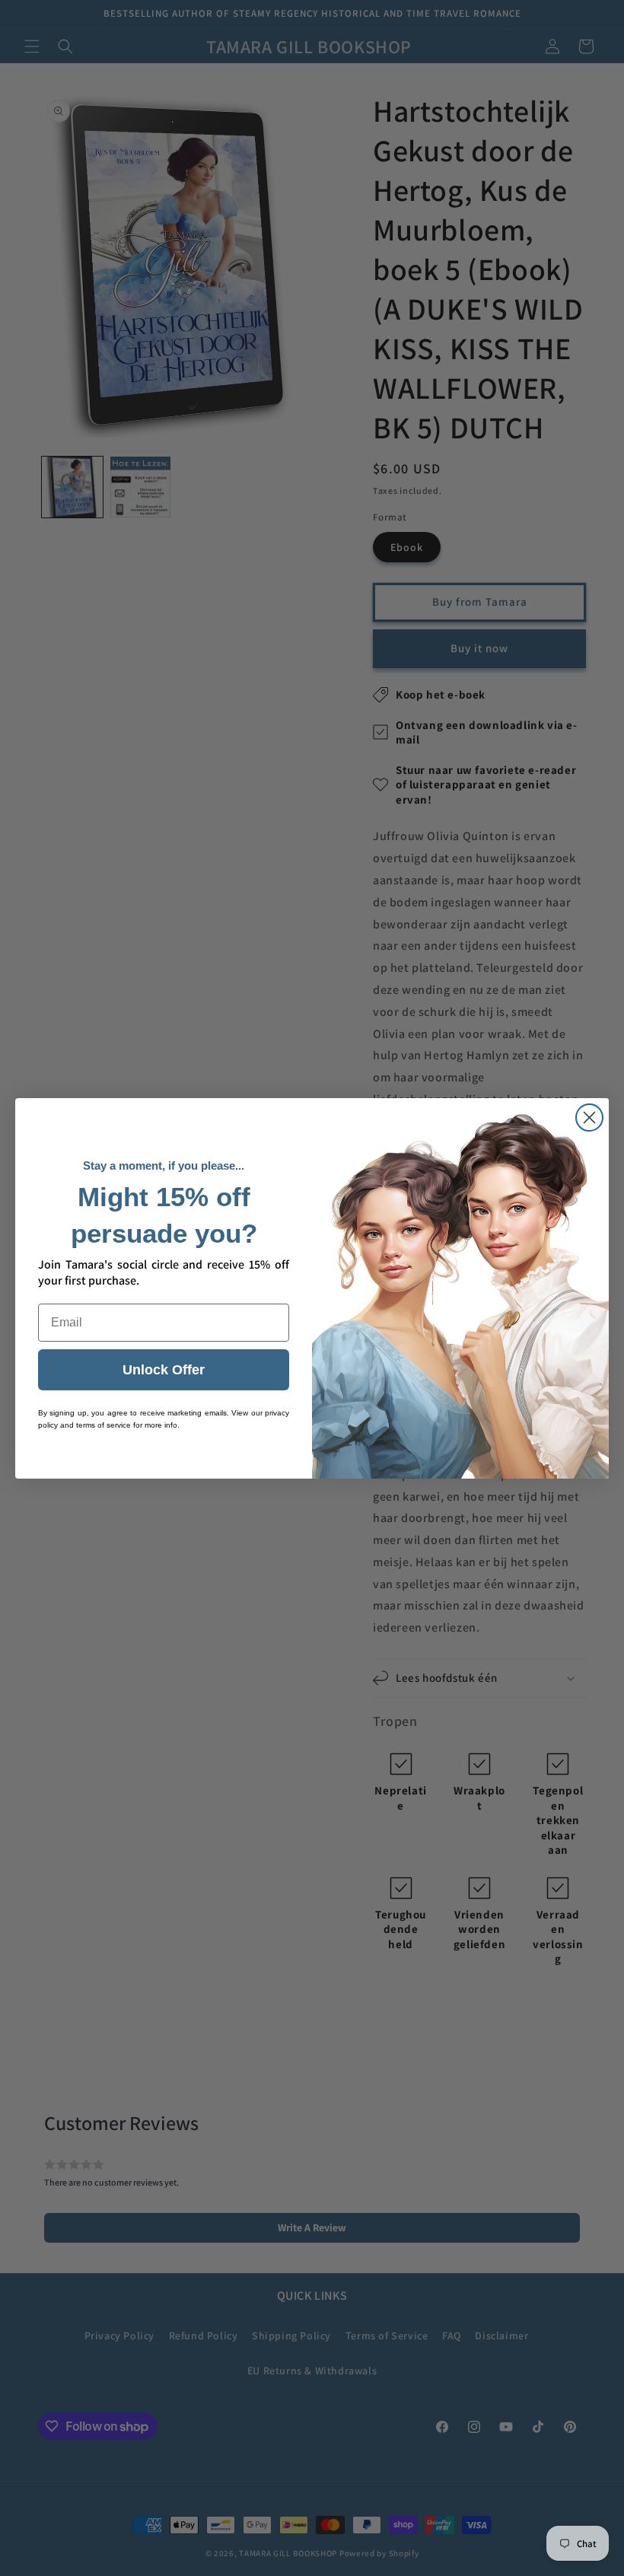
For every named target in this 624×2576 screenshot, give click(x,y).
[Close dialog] (589, 1118)
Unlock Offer (164, 1370)
